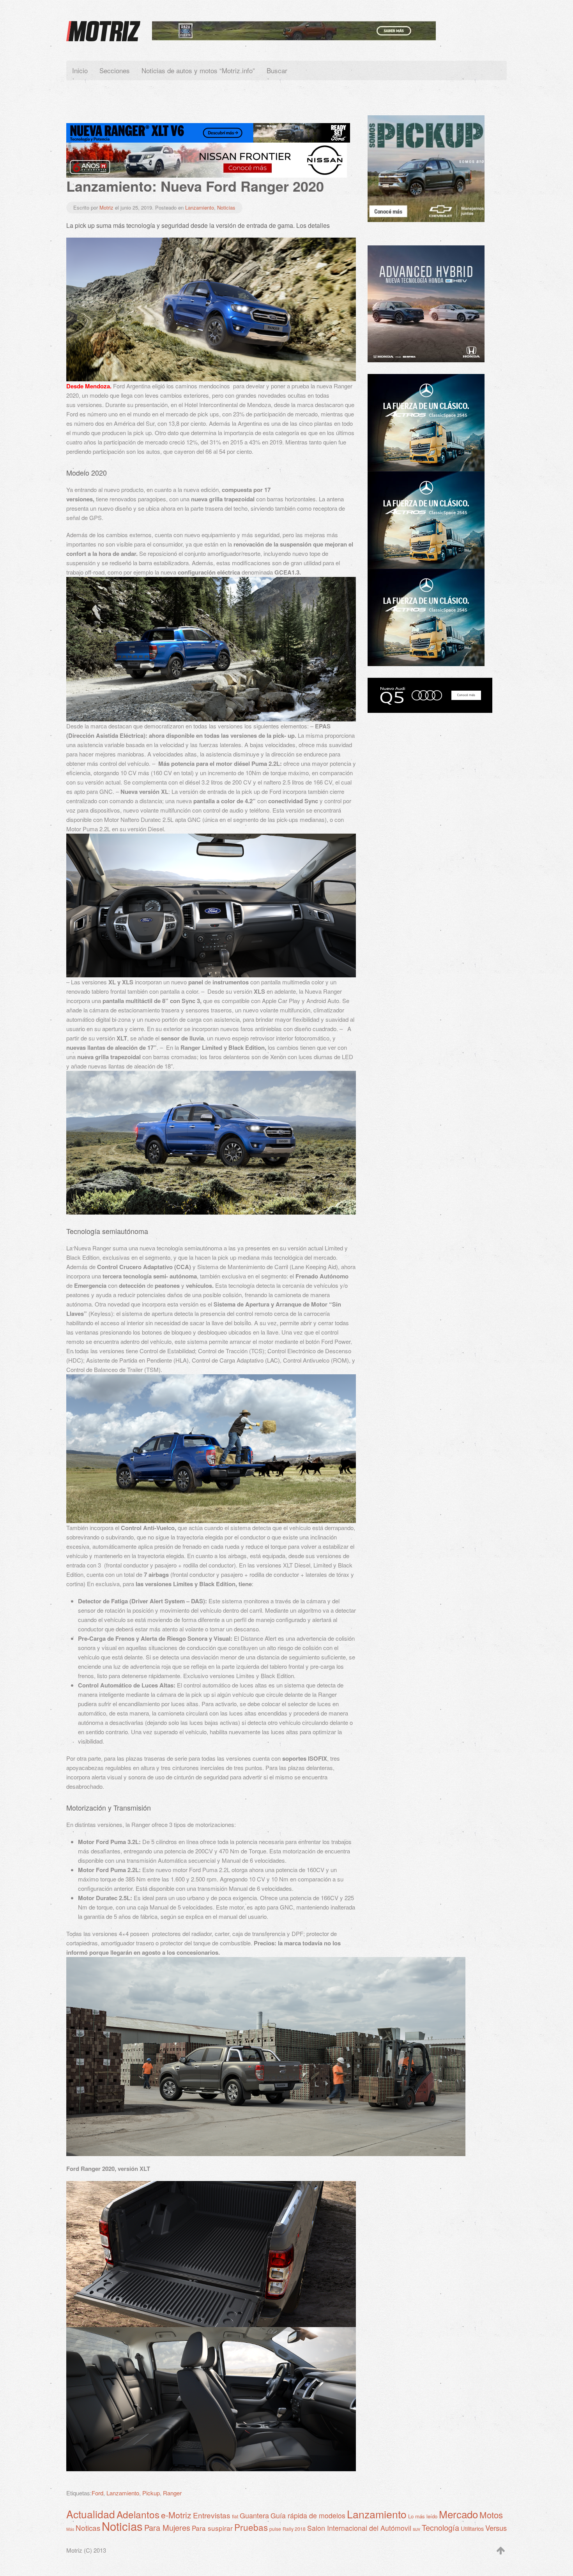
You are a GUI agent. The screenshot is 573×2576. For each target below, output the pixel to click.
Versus (496, 2528)
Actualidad (91, 2514)
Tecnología (440, 2528)
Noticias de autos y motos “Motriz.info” (198, 70)
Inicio (80, 70)
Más (70, 2529)
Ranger (172, 2493)
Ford (97, 2493)
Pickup (151, 2493)
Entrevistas (212, 2515)
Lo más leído (423, 2516)
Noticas (88, 2528)
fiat (235, 2516)
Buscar (277, 70)
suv (416, 2529)
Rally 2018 (294, 2529)
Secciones (115, 70)
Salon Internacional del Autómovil (359, 2528)
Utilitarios (472, 2528)
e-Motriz (176, 2515)
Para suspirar (212, 2528)
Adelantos (138, 2514)
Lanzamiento (200, 207)
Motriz (106, 207)
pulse (275, 2529)
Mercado (458, 2514)
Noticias (226, 207)
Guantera (254, 2515)
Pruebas (251, 2527)
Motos (491, 2514)
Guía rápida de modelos (308, 2515)
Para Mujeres (167, 2528)
